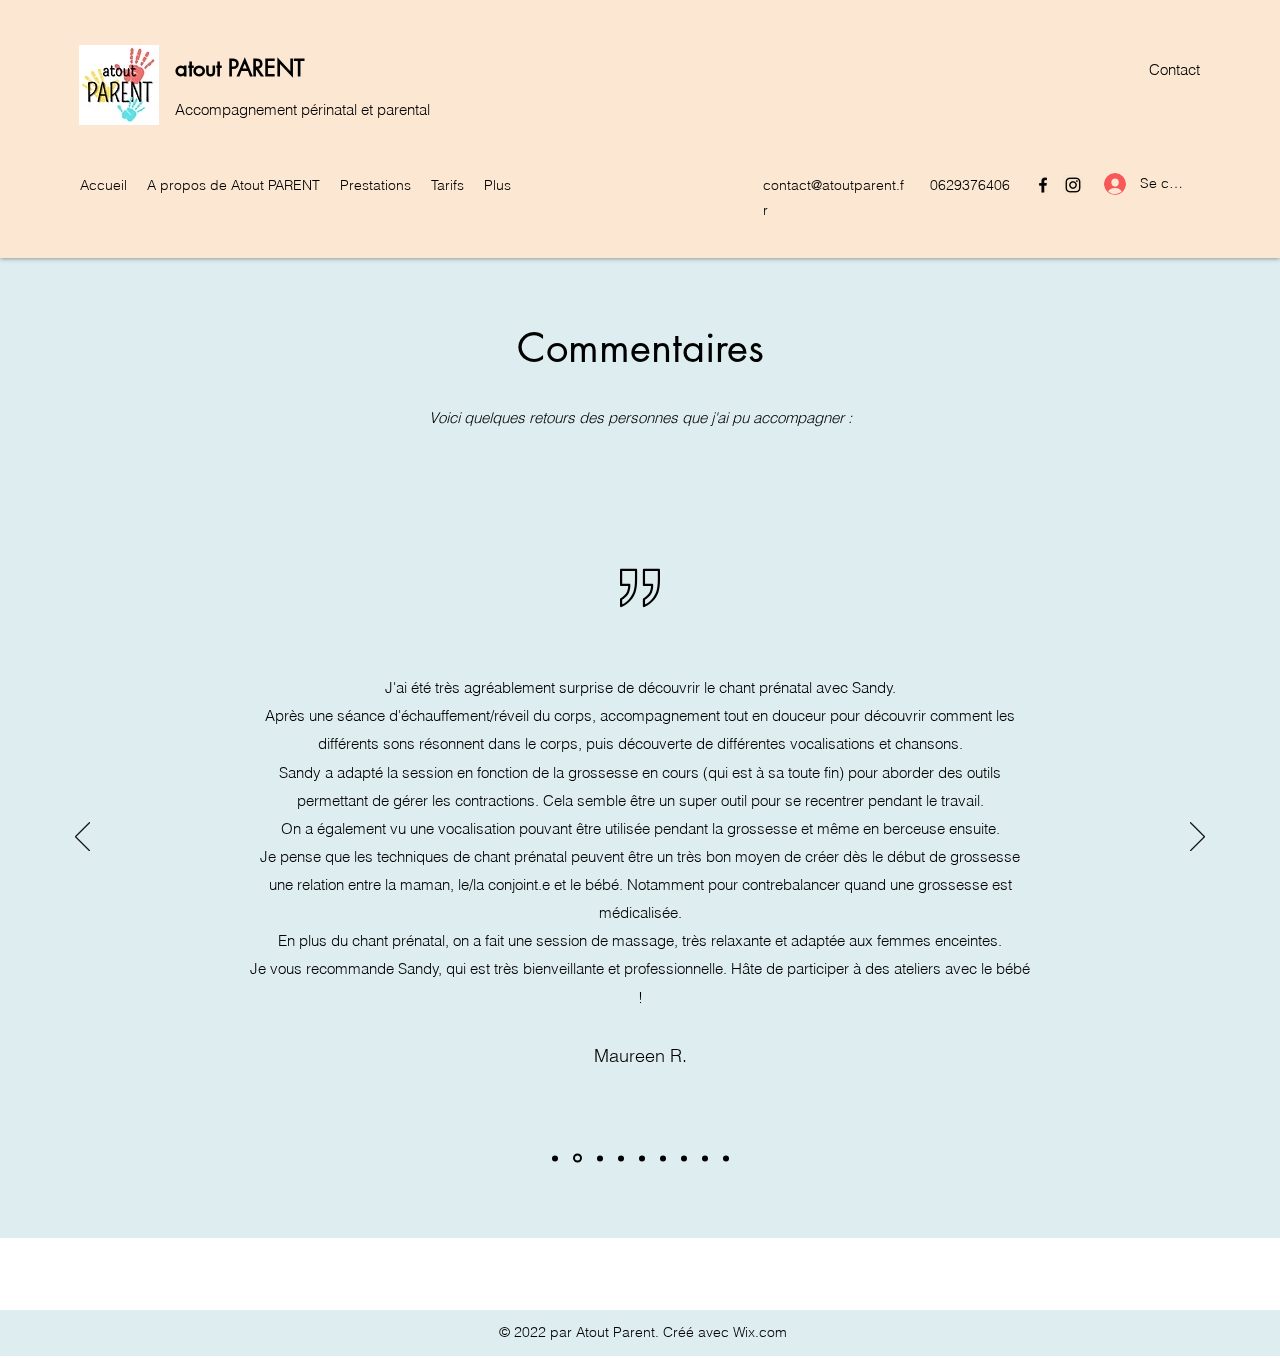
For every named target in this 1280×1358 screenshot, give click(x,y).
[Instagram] (1073, 185)
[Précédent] (82, 838)
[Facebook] (1043, 185)
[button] (233, 185)
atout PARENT (239, 68)
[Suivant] (1197, 838)
